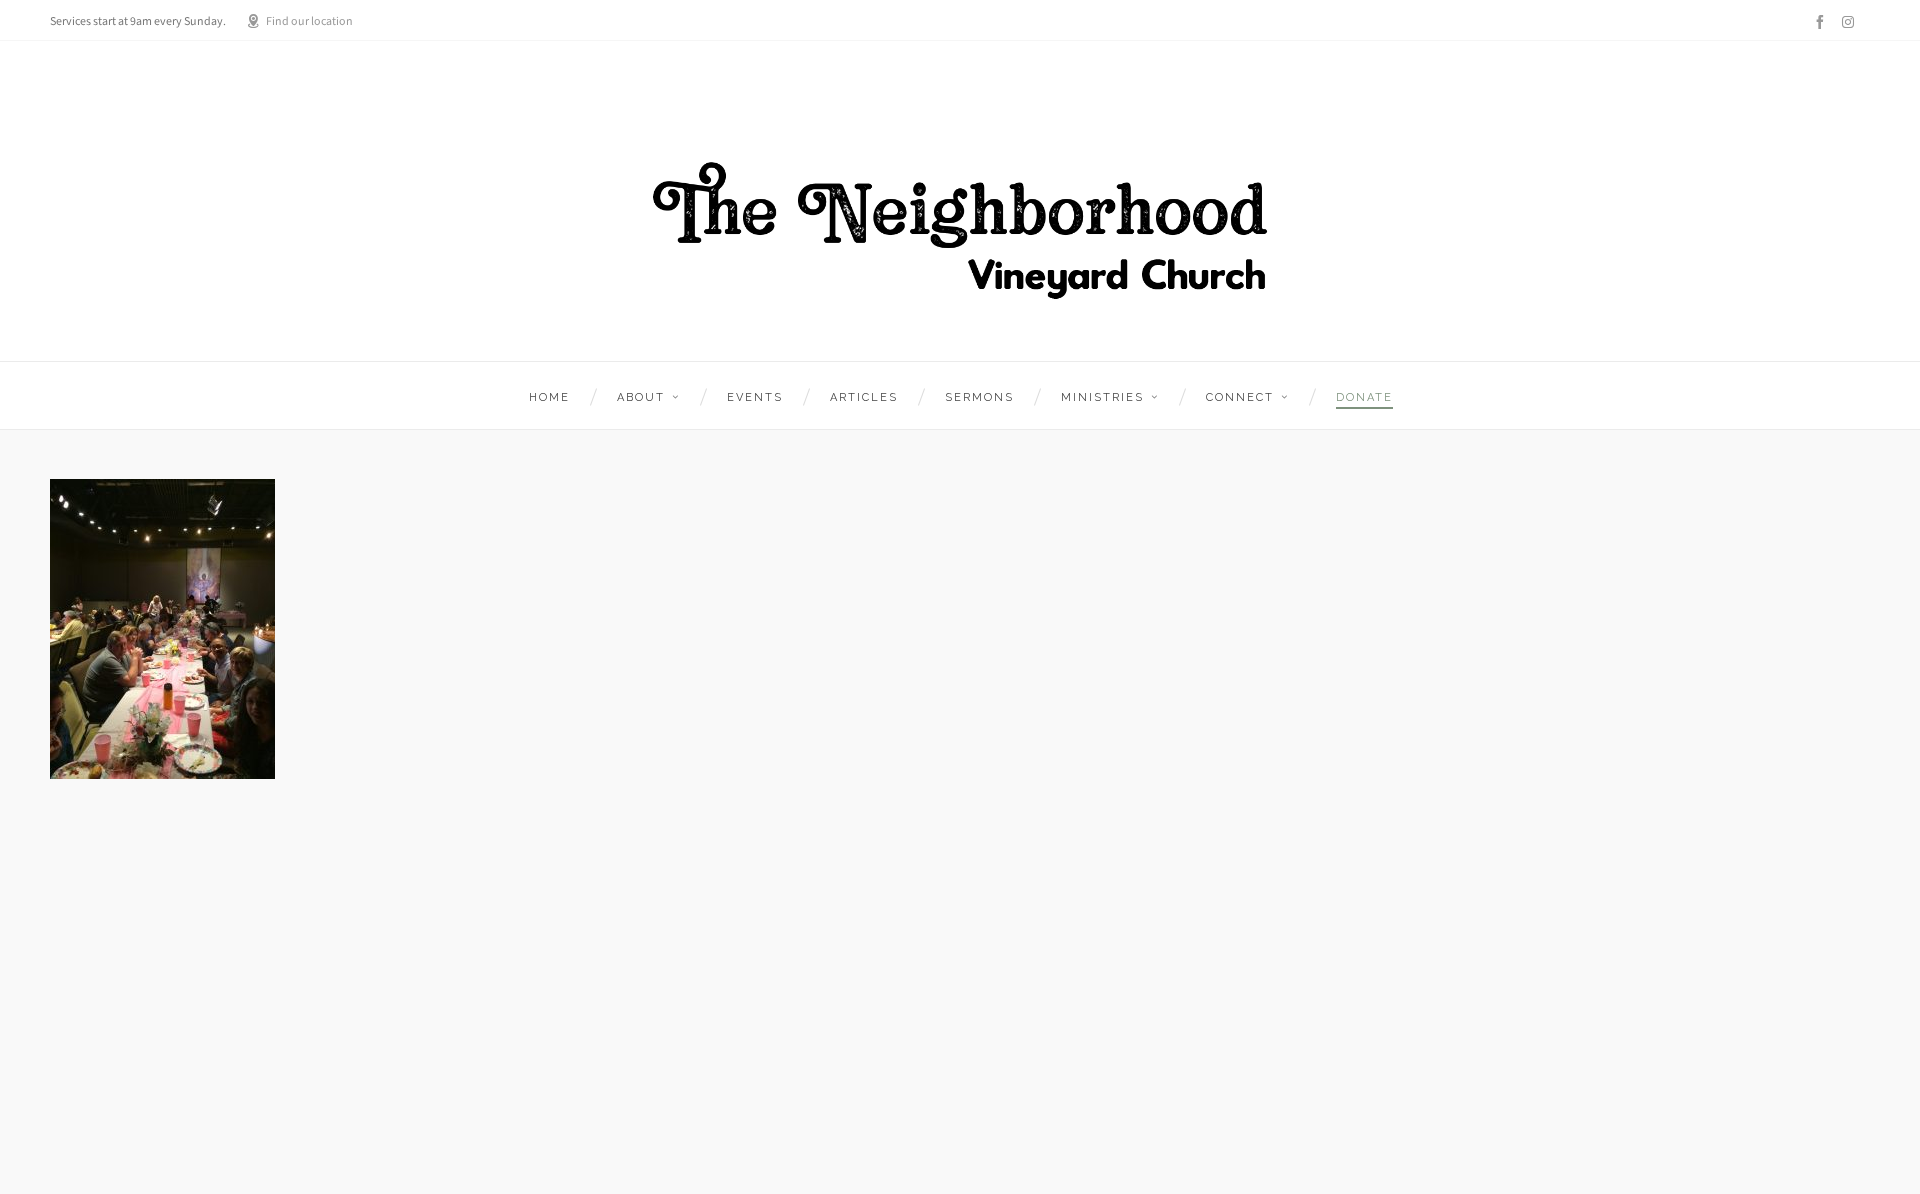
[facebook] (1823, 22)
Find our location (309, 21)
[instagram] (1851, 21)
